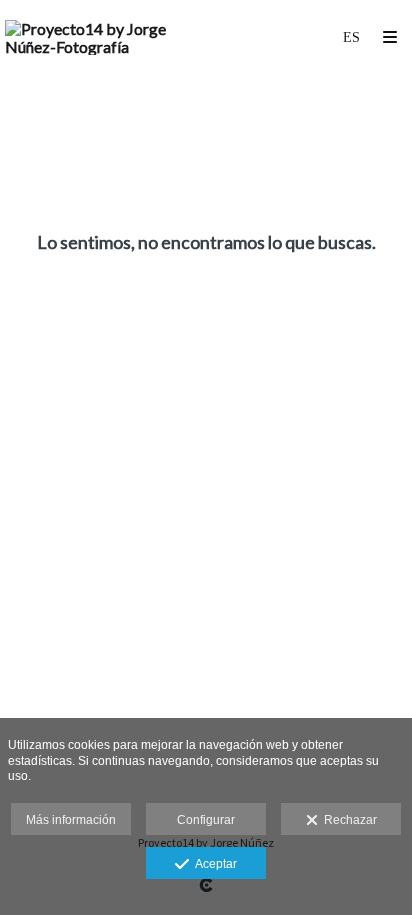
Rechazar (347, 820)
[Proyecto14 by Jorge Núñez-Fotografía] (105, 37)
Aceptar (213, 864)
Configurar (206, 820)
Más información (71, 820)
